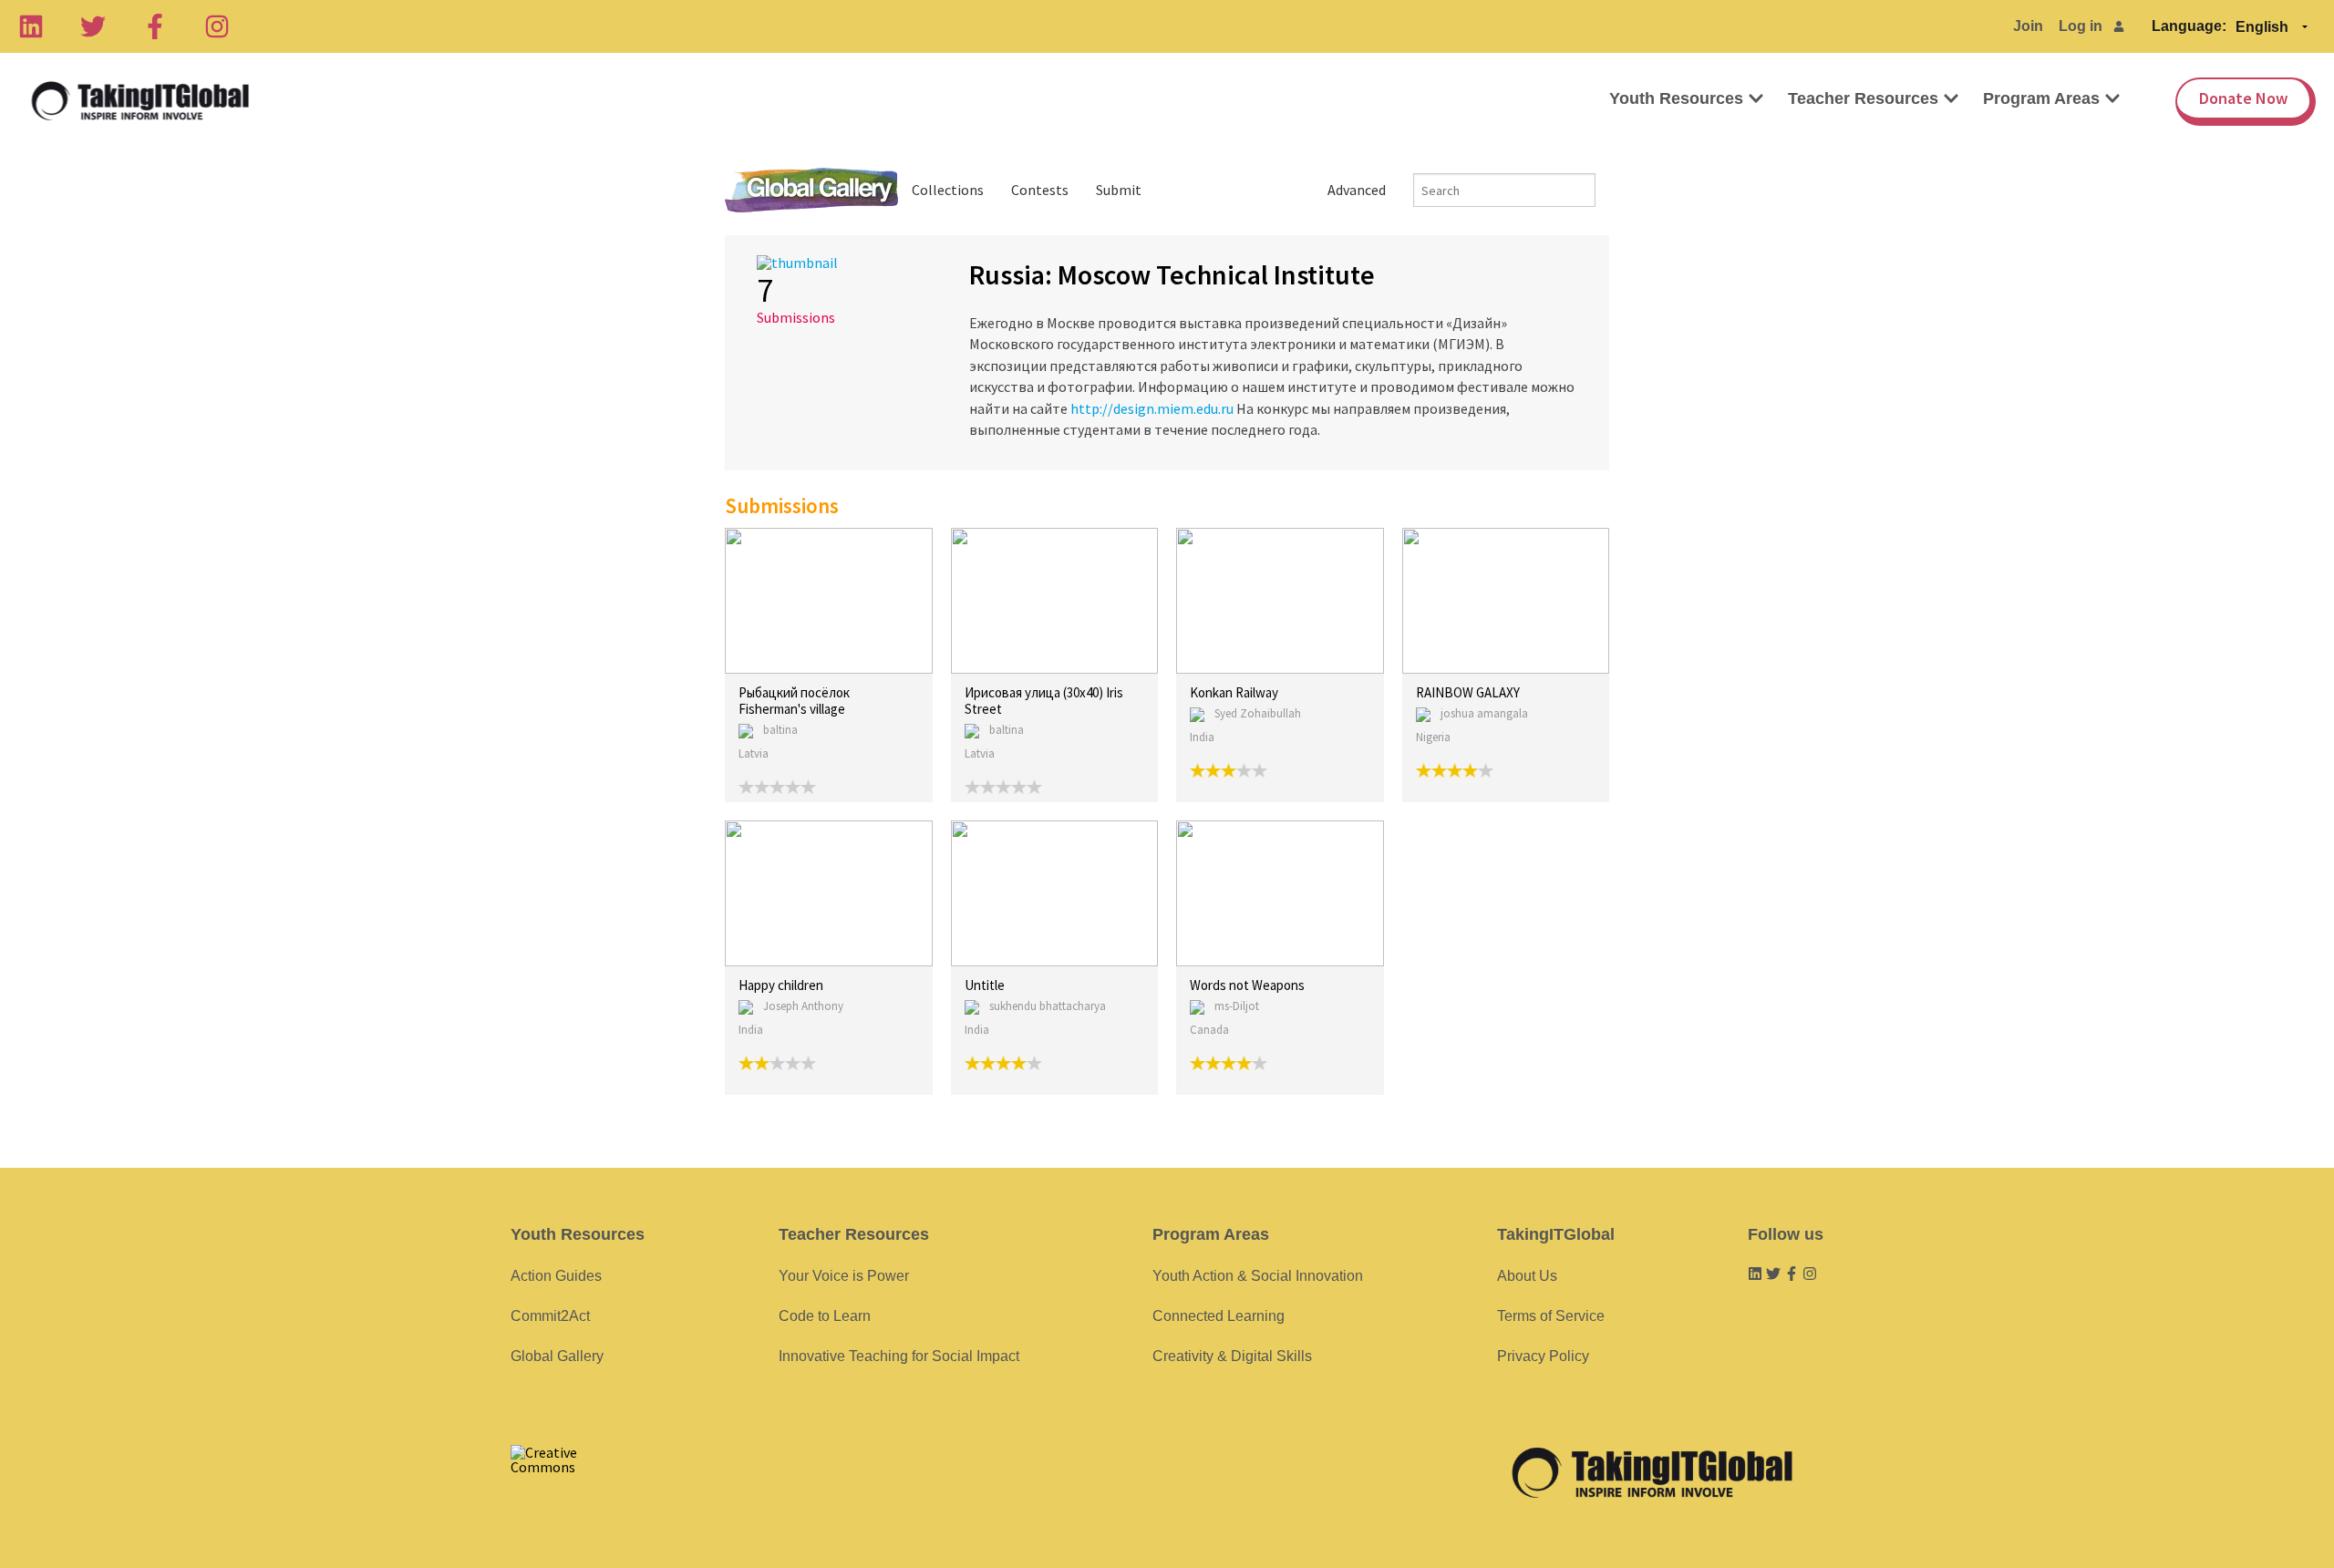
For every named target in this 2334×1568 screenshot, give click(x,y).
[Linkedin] (31, 26)
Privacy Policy (1543, 1356)
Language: (2189, 26)
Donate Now (2243, 98)
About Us (1527, 1276)
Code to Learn (825, 1316)
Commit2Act (550, 1316)
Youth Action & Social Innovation (1258, 1276)
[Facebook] (155, 26)
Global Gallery (811, 190)
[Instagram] (217, 26)
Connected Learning (1219, 1316)
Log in (2081, 26)
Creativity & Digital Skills (1232, 1356)
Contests (1040, 190)
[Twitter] (93, 26)
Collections (948, 190)
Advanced (1357, 190)
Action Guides (556, 1276)
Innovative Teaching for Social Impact (899, 1356)
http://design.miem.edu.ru (1152, 408)
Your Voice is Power (844, 1276)
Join (2028, 26)
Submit (1119, 190)
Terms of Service (1551, 1316)
